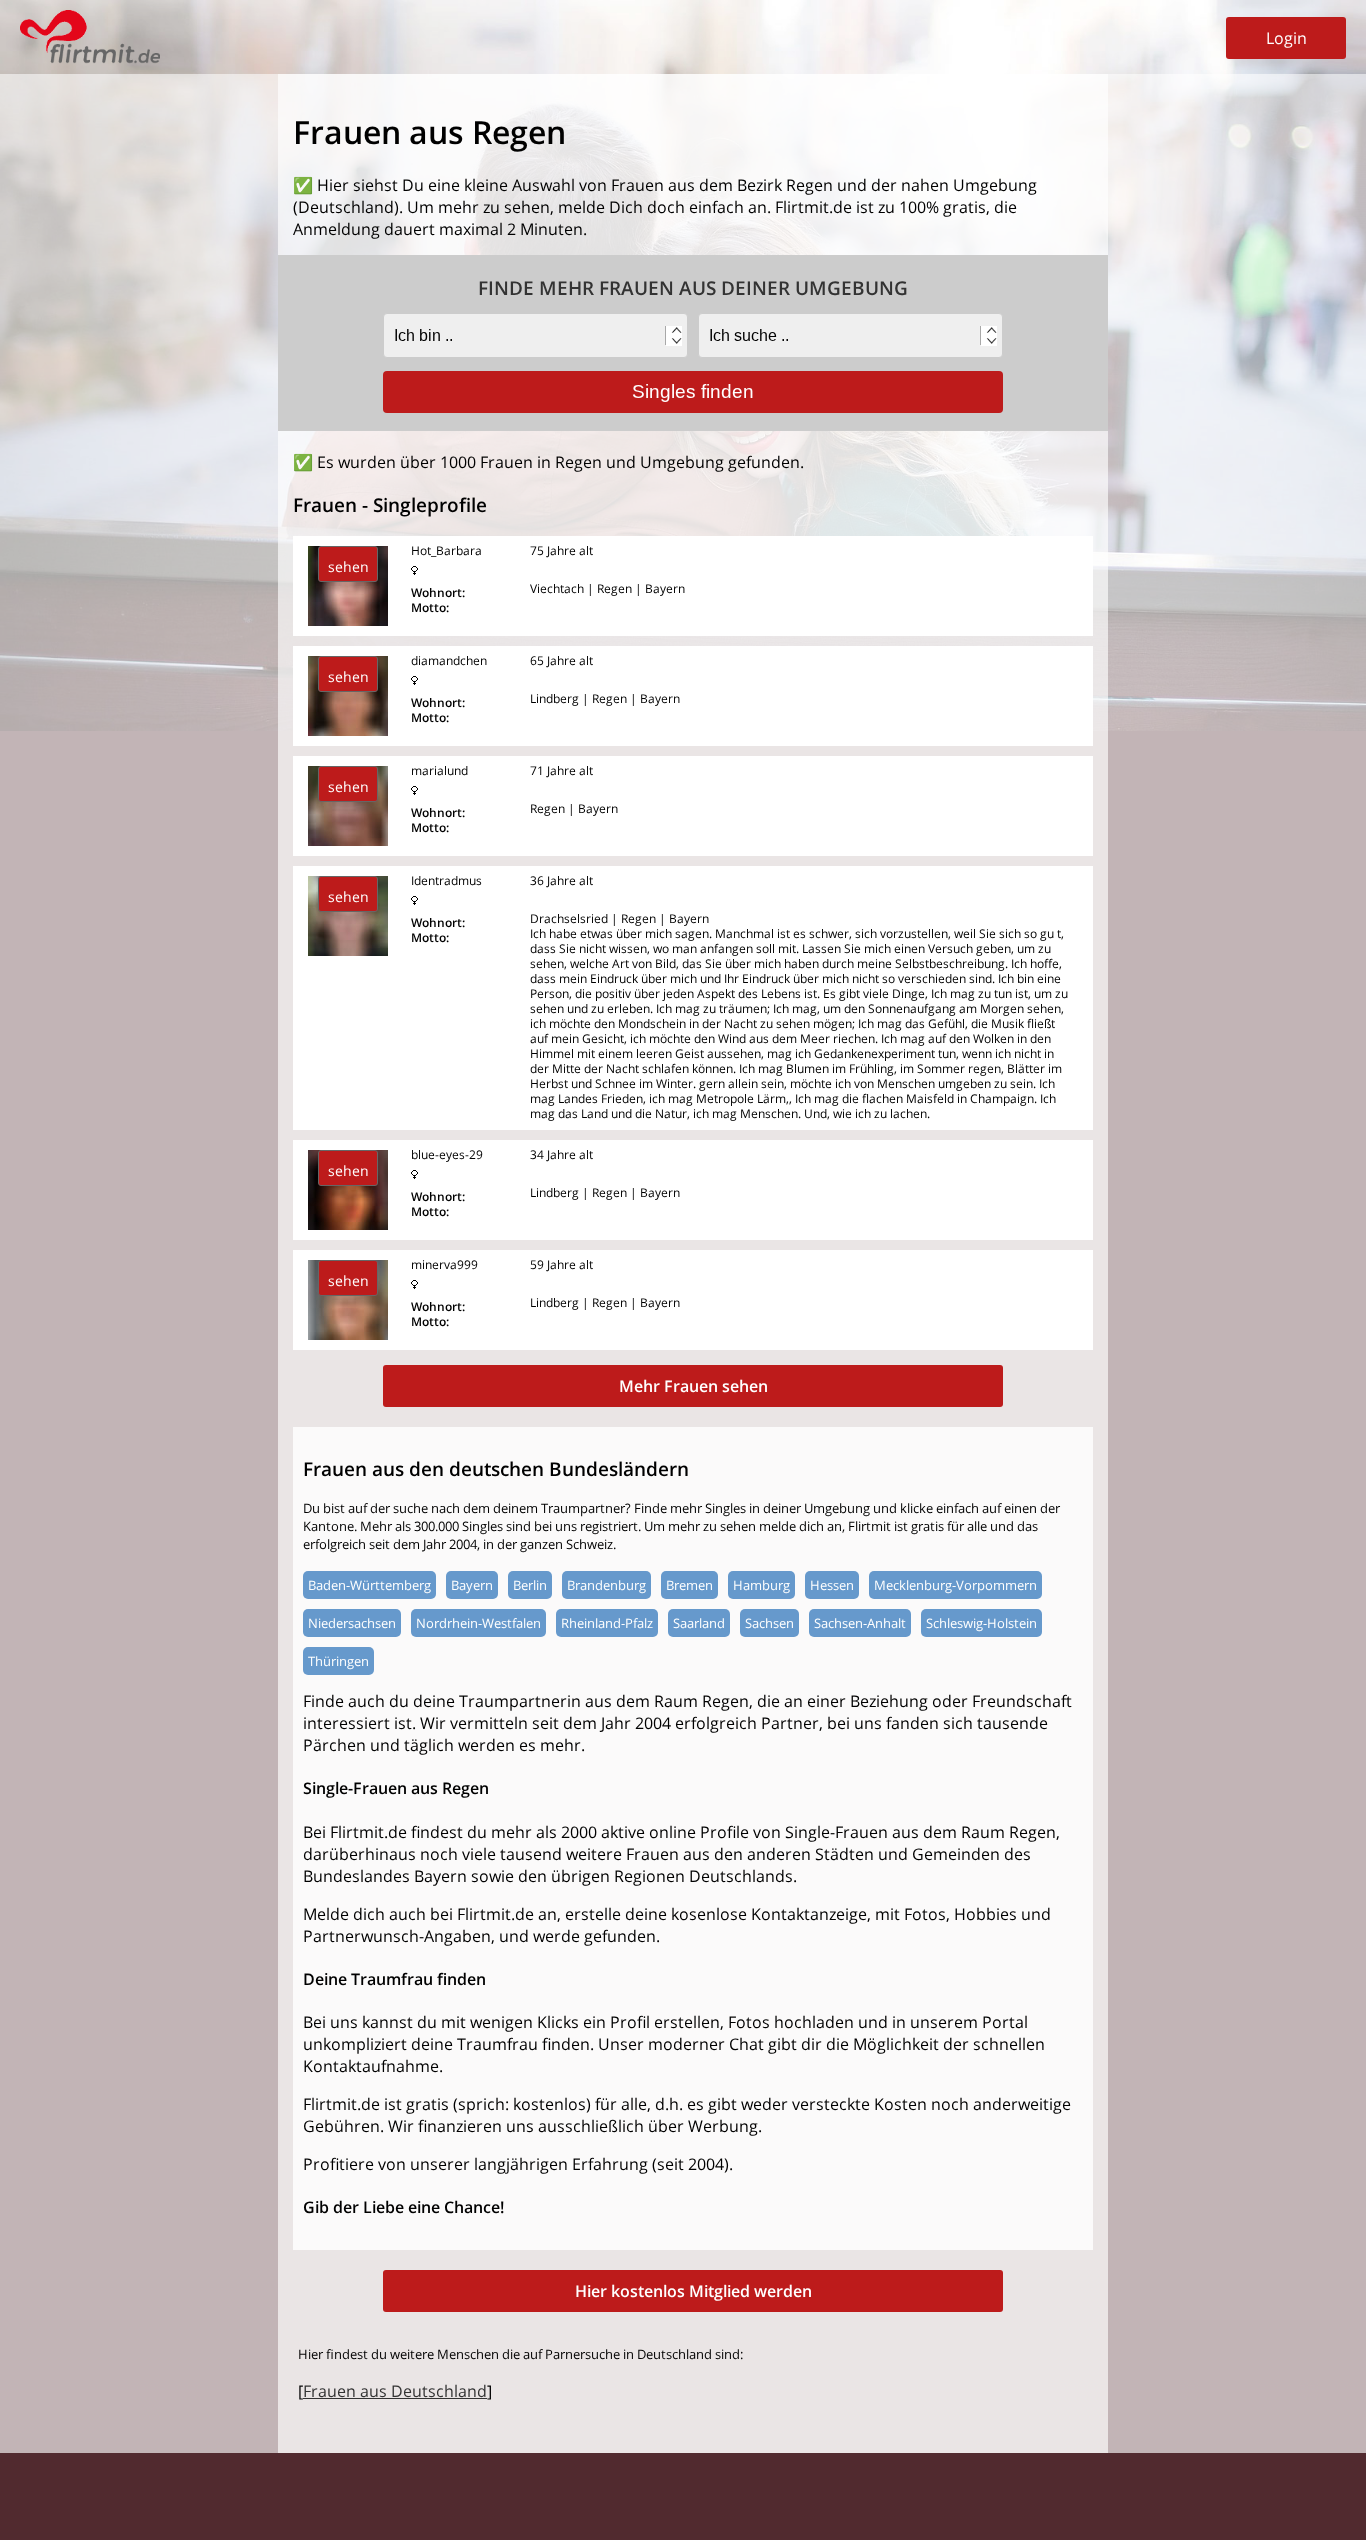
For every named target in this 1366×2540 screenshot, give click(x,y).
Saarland (699, 1623)
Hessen (832, 1585)
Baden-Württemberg (369, 1585)
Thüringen (338, 1661)
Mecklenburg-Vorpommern (955, 1585)
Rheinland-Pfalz (607, 1623)
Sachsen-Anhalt (860, 1623)
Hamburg (761, 1585)
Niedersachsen (352, 1623)
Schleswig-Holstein (981, 1623)
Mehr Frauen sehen (693, 1386)
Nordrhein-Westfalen (478, 1623)
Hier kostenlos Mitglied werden (693, 2291)
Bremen (689, 1585)
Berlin (530, 1585)
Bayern (472, 1585)
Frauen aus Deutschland (395, 2391)
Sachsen (769, 1623)
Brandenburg (606, 1585)
